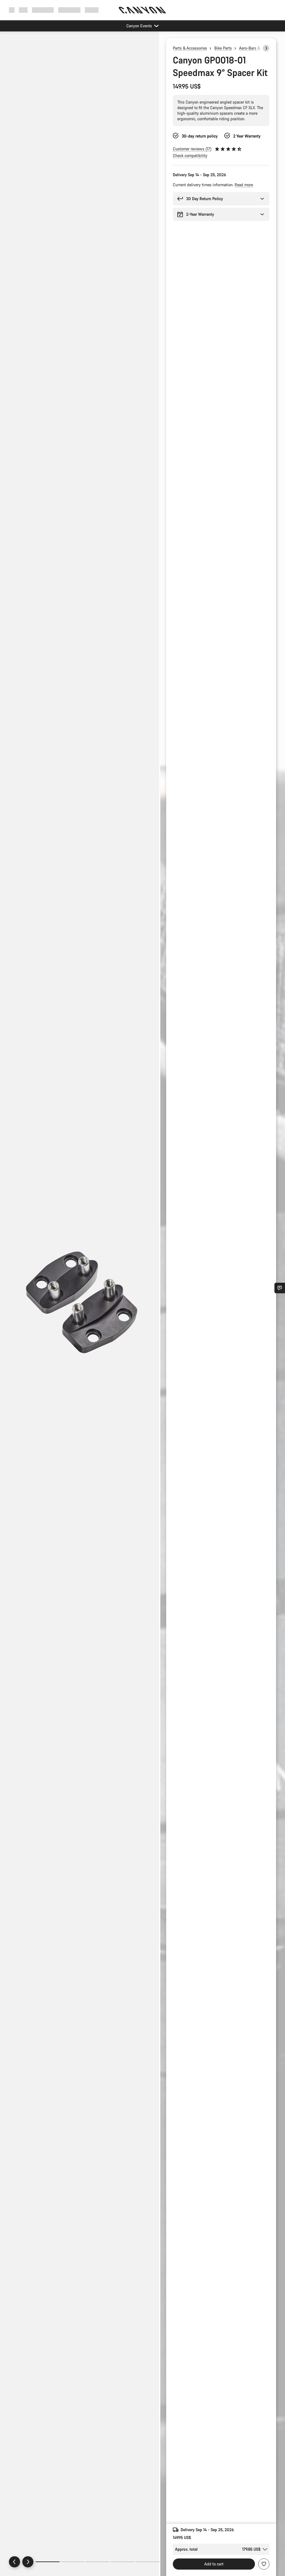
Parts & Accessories (190, 48)
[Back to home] (142, 10)
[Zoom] (80, 1308)
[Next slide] (28, 2562)
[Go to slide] (73, 2562)
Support (92, 10)
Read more (244, 185)
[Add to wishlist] (264, 2564)
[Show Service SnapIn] (280, 1288)
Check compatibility (190, 155)
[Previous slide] (14, 2562)
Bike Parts (223, 48)
